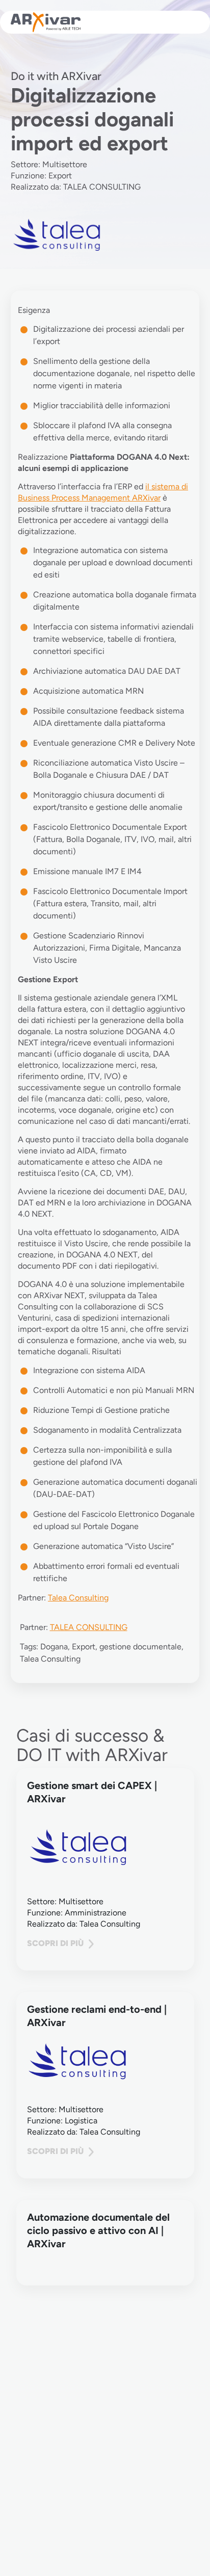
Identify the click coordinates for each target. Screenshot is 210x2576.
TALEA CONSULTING (89, 1627)
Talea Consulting (78, 1598)
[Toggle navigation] (187, 22)
